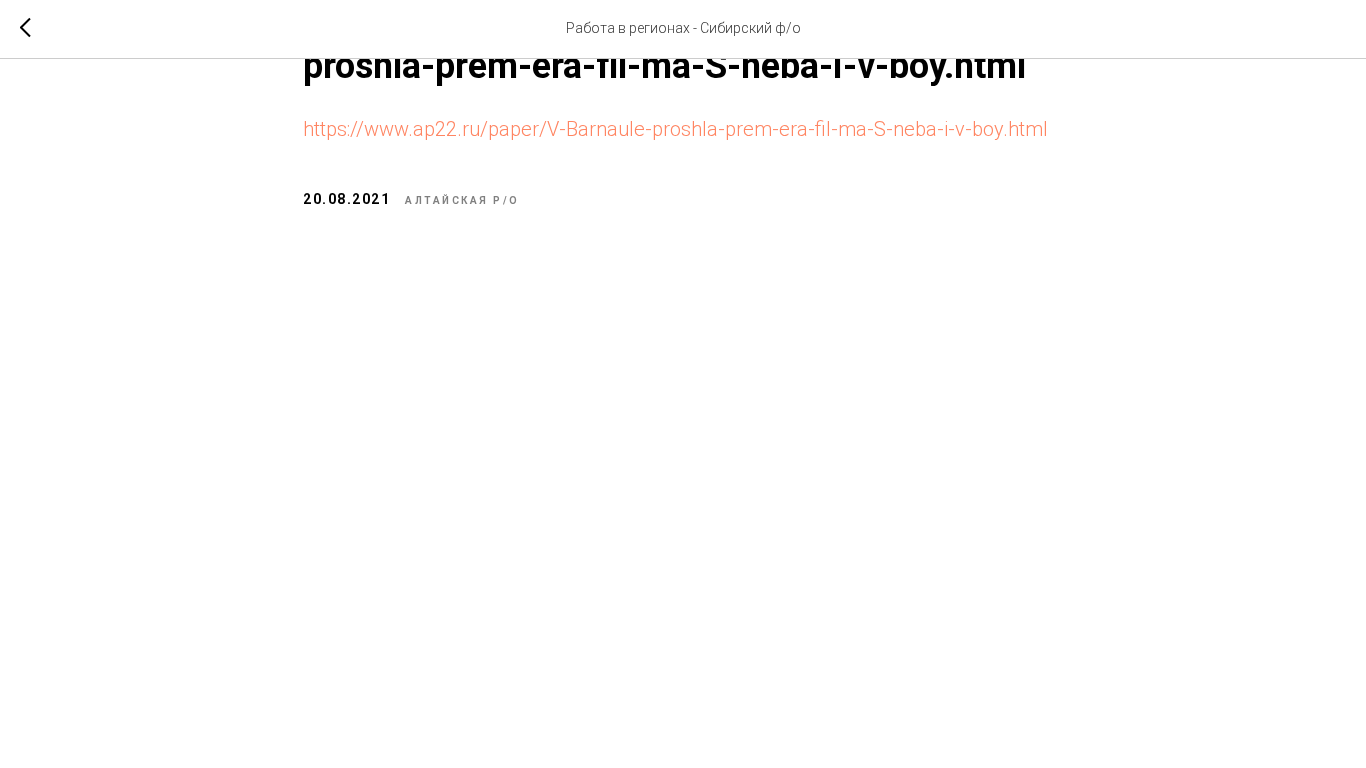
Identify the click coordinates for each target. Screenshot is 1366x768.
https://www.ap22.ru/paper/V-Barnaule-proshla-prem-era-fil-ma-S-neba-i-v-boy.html (675, 129)
